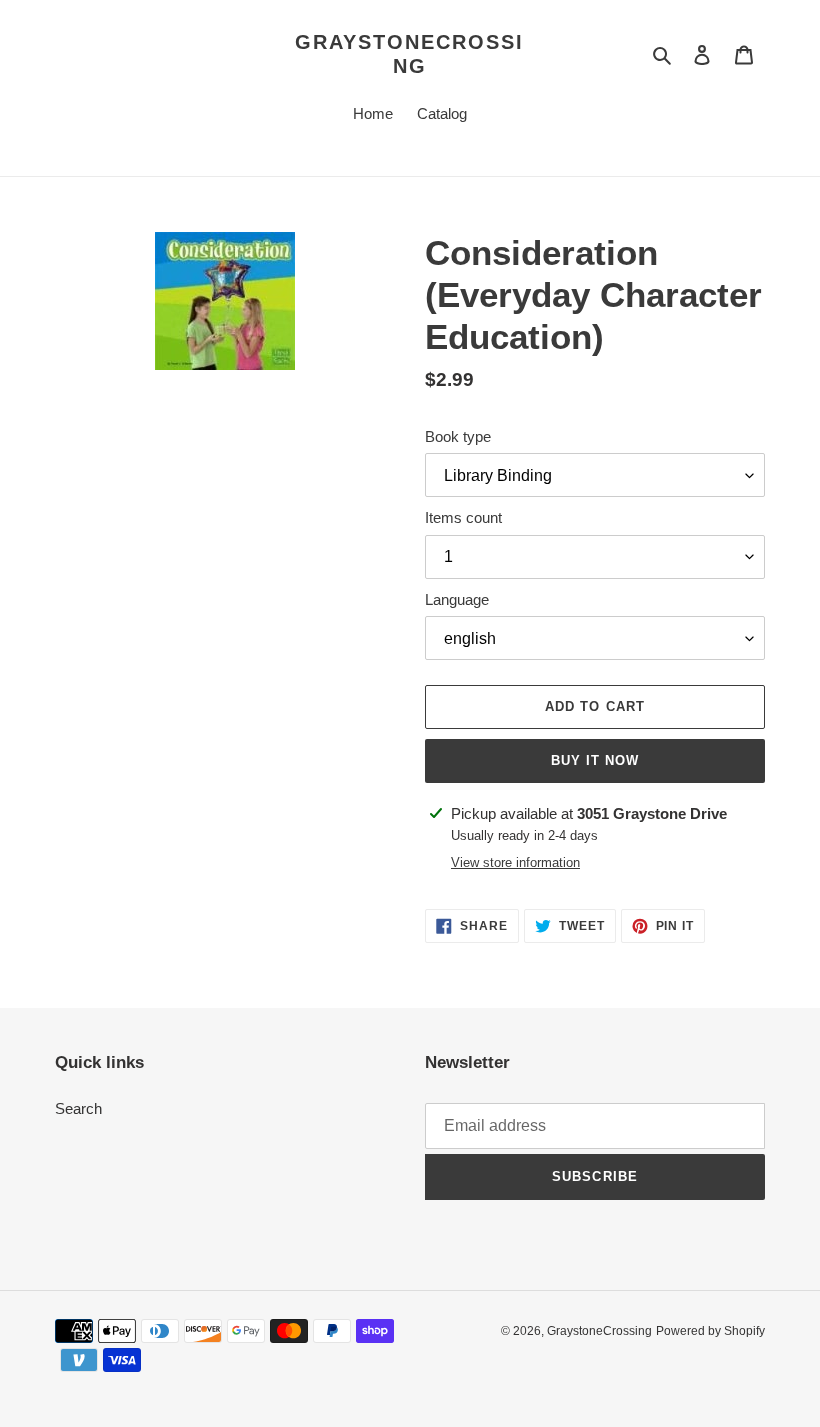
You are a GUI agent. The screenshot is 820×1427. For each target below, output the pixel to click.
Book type (458, 436)
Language (457, 599)
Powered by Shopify (710, 1331)
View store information (515, 862)
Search (78, 1108)
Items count (463, 517)
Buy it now (595, 760)
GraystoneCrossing (409, 54)
